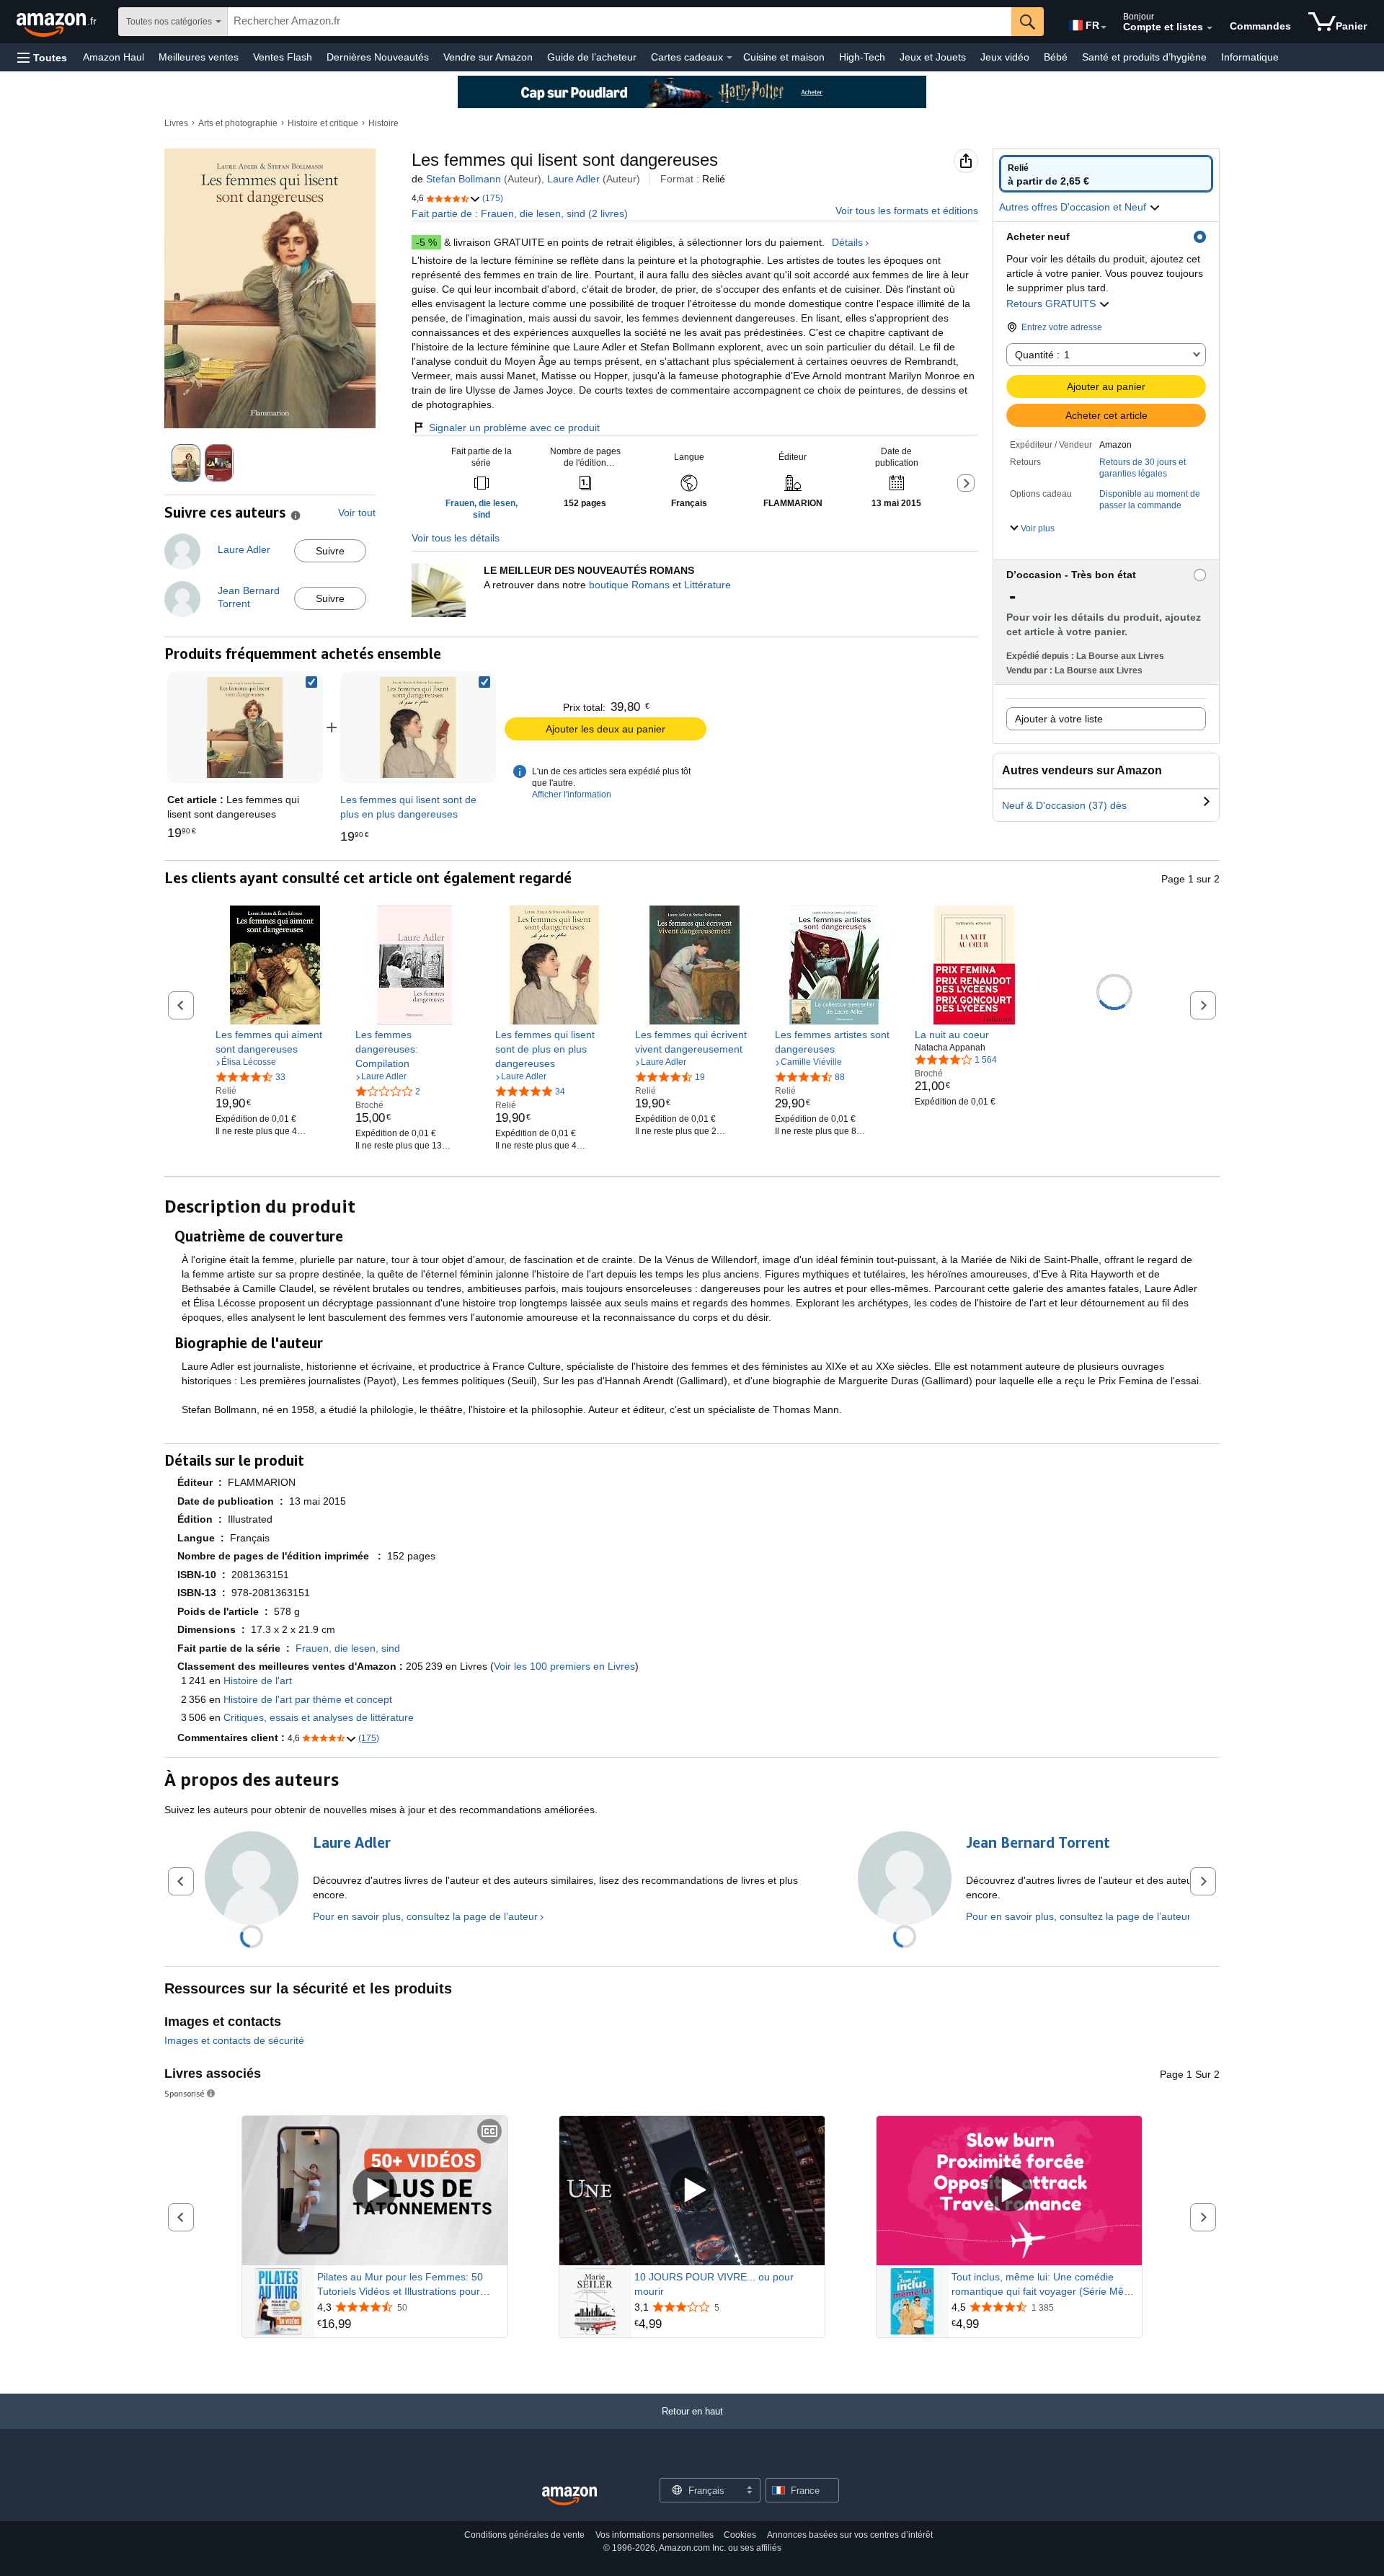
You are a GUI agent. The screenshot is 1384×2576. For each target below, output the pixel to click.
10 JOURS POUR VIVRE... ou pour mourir (714, 2284)
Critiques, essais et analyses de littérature (319, 1717)
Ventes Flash (283, 57)
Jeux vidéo (1005, 57)
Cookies (740, 2535)
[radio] (1106, 174)
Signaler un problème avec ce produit (514, 428)
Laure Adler (573, 179)
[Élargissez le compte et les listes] (1210, 28)
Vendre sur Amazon (488, 57)
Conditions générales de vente (524, 2535)
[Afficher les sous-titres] (489, 2132)
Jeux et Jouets (933, 57)
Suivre (330, 551)
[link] (418, 727)
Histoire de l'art (258, 1681)
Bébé (1056, 57)
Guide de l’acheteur (592, 57)
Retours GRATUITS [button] (1052, 304)
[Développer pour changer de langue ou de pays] (1104, 27)
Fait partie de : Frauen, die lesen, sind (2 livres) (520, 213)
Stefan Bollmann (463, 179)
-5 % (426, 242)
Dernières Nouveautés (378, 57)
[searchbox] (620, 22)
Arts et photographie (238, 123)
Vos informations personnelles (655, 2535)
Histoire (383, 123)
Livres (176, 123)
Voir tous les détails (456, 538)
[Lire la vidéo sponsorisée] (375, 2191)
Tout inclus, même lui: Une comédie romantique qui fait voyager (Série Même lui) (1045, 2285)
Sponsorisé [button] (185, 2093)
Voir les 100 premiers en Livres (564, 1666)
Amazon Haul (114, 57)
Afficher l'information (572, 795)
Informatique (1250, 57)
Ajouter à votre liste (1059, 719)
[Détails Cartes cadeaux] (729, 58)
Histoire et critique (323, 123)
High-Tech (862, 57)
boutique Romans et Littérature (660, 585)
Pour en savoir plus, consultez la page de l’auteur (425, 1916)
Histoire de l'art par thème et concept (308, 1699)
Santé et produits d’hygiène (1144, 57)
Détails (847, 242)
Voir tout (357, 513)
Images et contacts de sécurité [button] (234, 2040)
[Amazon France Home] (569, 2496)
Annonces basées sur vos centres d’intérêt (850, 2535)
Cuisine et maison (784, 57)
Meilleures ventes (199, 57)
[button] (42, 57)
